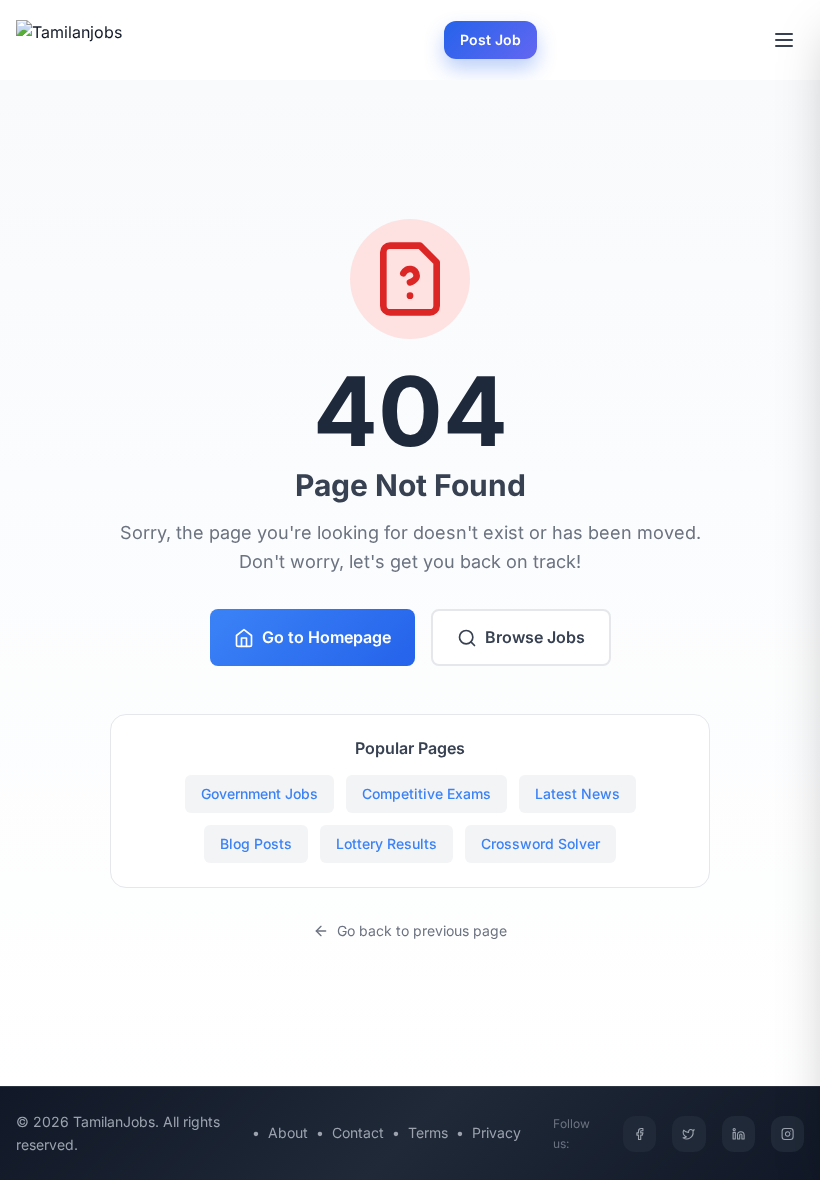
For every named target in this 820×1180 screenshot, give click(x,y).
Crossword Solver (540, 843)
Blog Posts (256, 843)
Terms (428, 1132)
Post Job (490, 39)
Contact (358, 1132)
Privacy (496, 1132)
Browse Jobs (535, 637)
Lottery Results (386, 843)
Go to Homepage (326, 637)
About (288, 1132)
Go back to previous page (422, 930)
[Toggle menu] (784, 40)
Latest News (577, 793)
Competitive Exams (426, 793)
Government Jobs (259, 793)
